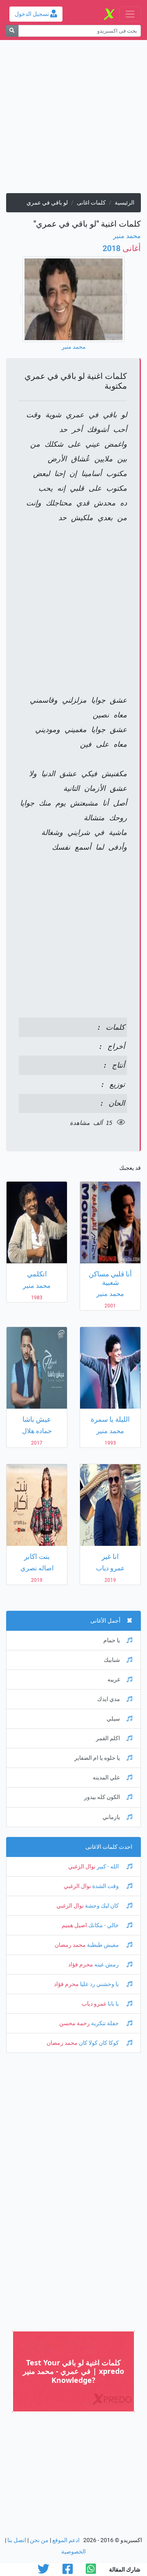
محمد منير (127, 236)
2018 (122, 248)
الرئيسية (125, 203)
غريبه (114, 1680)
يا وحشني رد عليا (99, 1984)
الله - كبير (108, 1867)
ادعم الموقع (66, 2540)
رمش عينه (107, 1965)
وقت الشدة (106, 1886)
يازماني (111, 1817)
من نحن (39, 2540)
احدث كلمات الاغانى (109, 1847)
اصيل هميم (74, 1925)
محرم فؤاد (81, 1965)
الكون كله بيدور (102, 1797)
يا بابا (113, 2004)
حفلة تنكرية (105, 2023)
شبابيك (112, 1660)
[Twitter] (43, 2571)
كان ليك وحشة (102, 1906)
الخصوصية (73, 2552)
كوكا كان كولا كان (99, 2043)
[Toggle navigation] (130, 14)
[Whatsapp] (91, 2571)
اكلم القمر (108, 1738)
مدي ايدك (109, 1699)
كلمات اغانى (91, 203)
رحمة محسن (75, 2023)
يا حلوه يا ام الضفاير (97, 1758)
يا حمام (112, 1640)
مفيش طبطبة (103, 1945)
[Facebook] (68, 2571)
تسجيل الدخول (32, 14)
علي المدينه (106, 1778)
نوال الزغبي (82, 1867)
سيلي (113, 1719)
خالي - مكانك (104, 1925)
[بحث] (12, 31)
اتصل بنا (17, 2540)
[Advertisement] (73, 120)
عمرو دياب (94, 2004)
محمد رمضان (70, 1945)
